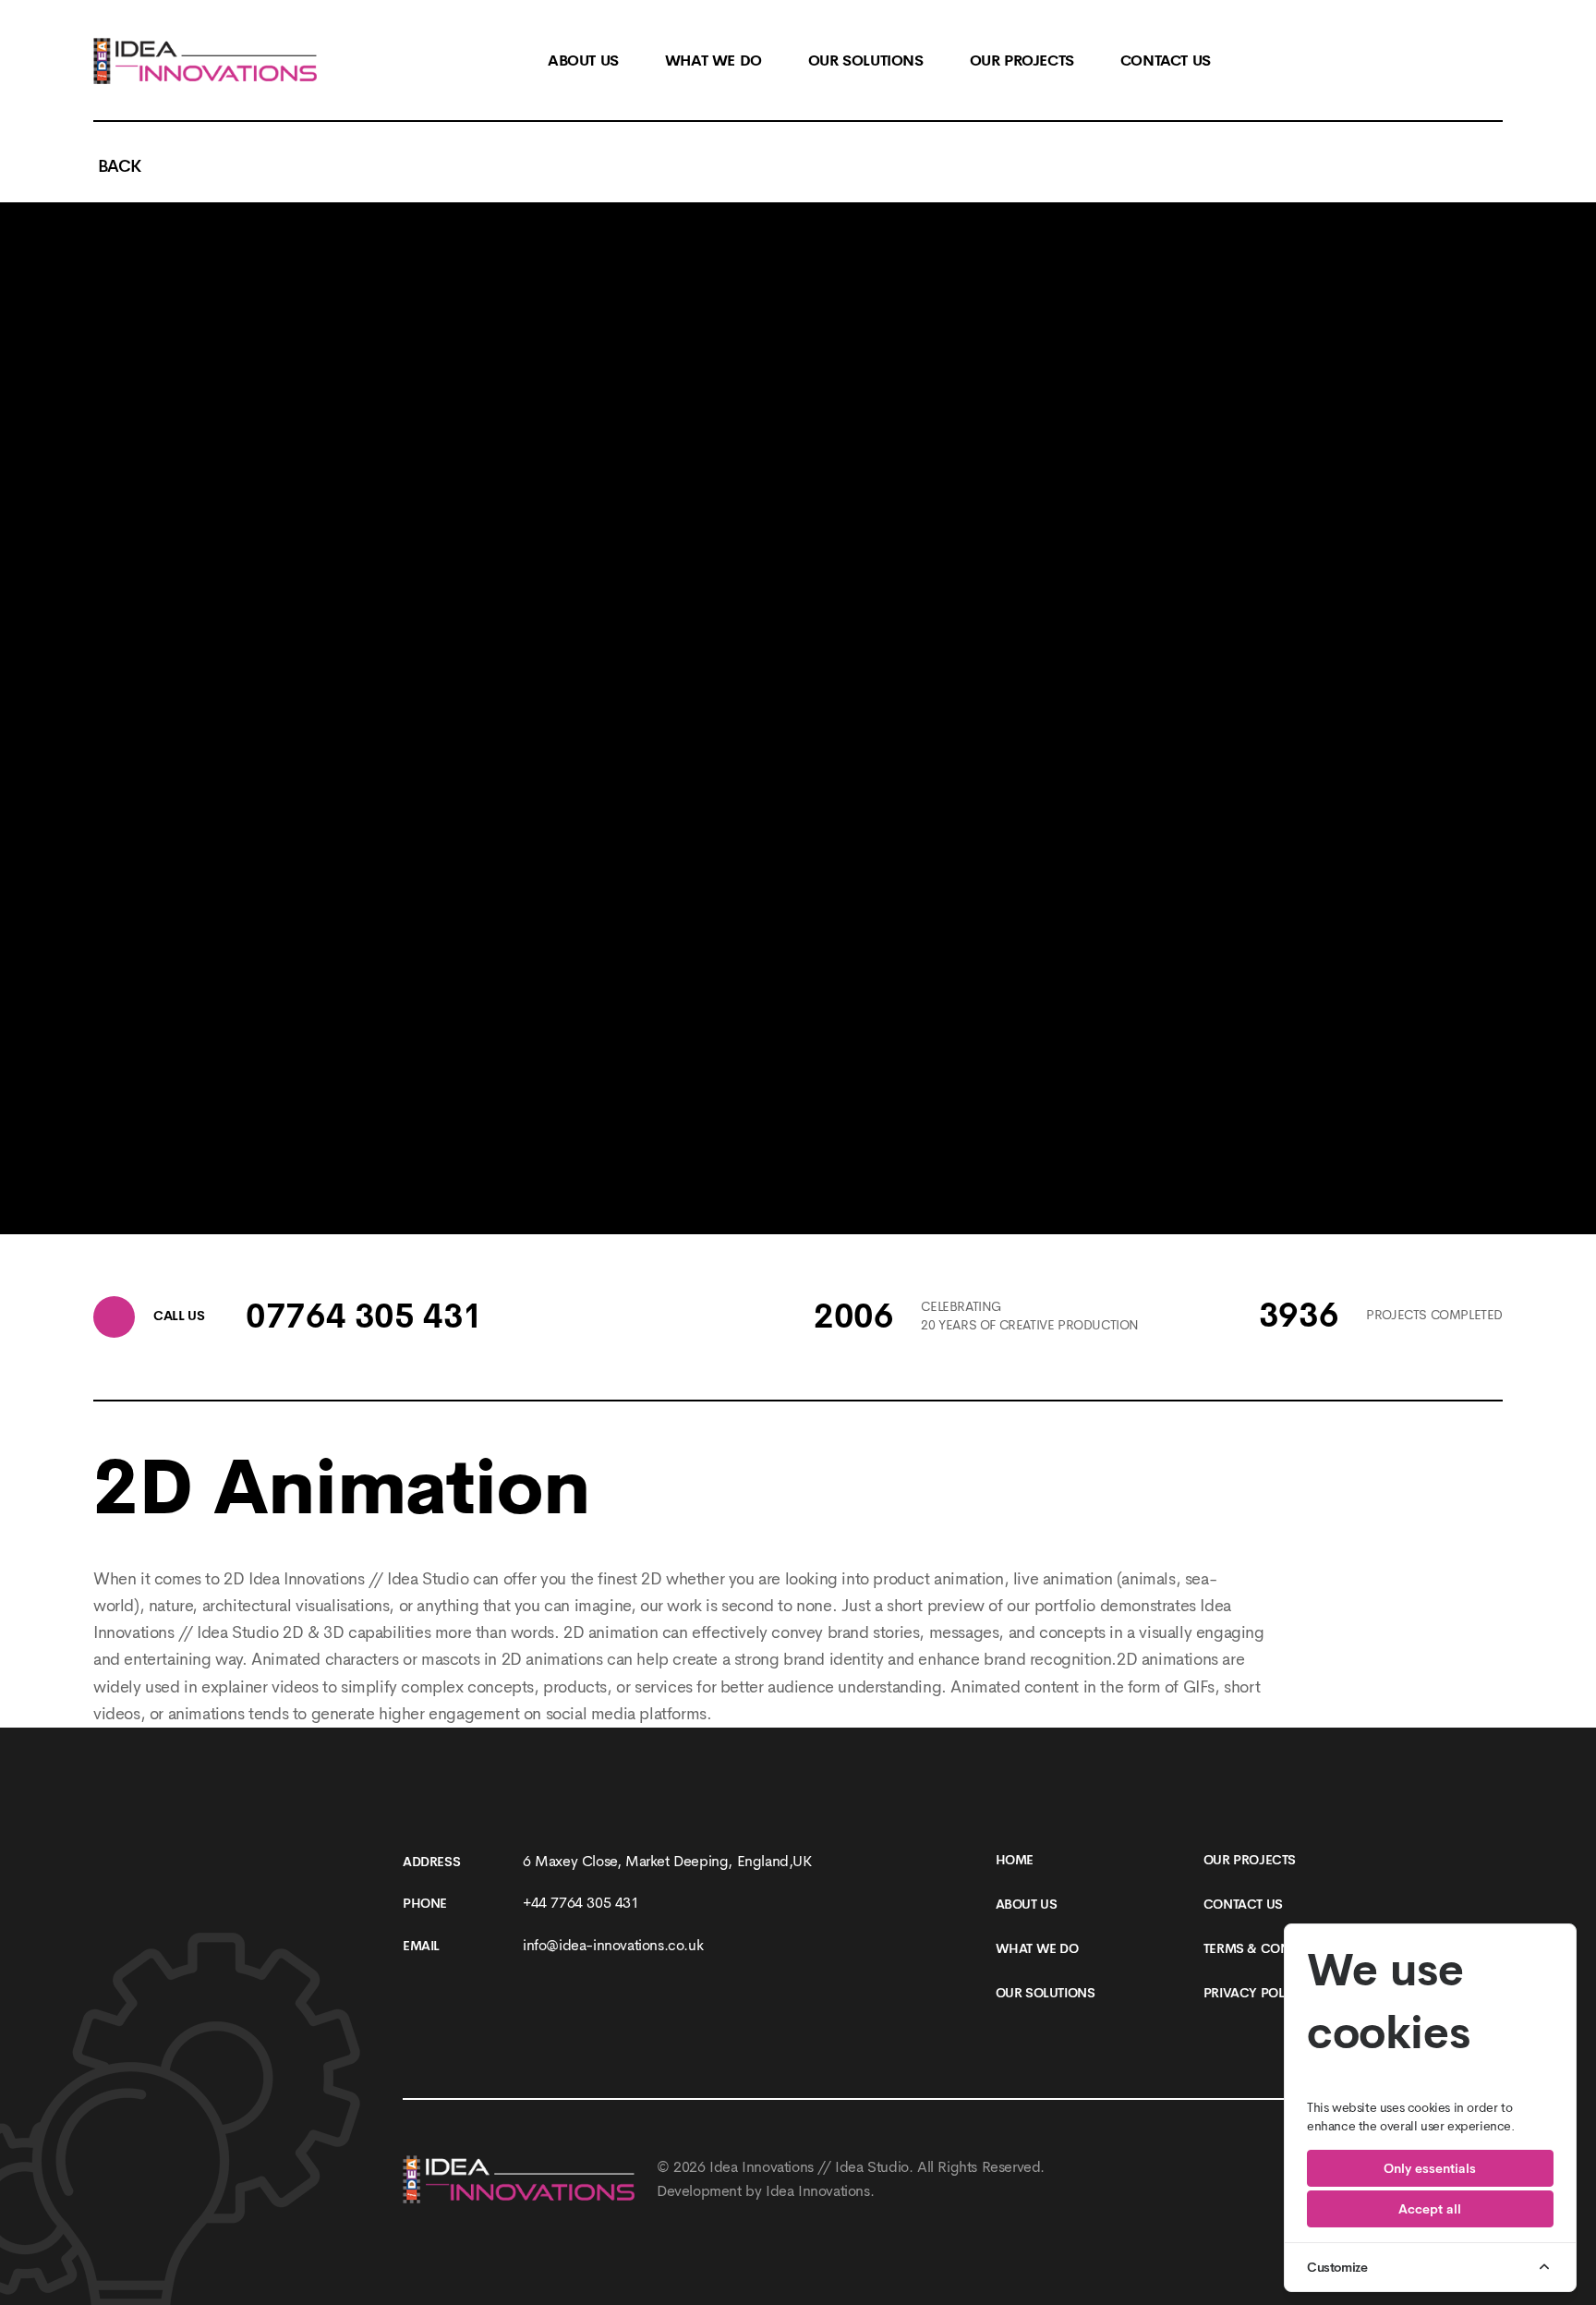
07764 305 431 (364, 1316)
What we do (1037, 1948)
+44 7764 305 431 (581, 1903)
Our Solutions (1046, 1993)
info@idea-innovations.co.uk (613, 1945)
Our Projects (1250, 1860)
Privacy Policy (1254, 1993)
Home (1015, 1860)
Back (117, 166)
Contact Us (1243, 1904)
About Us (1027, 1904)
